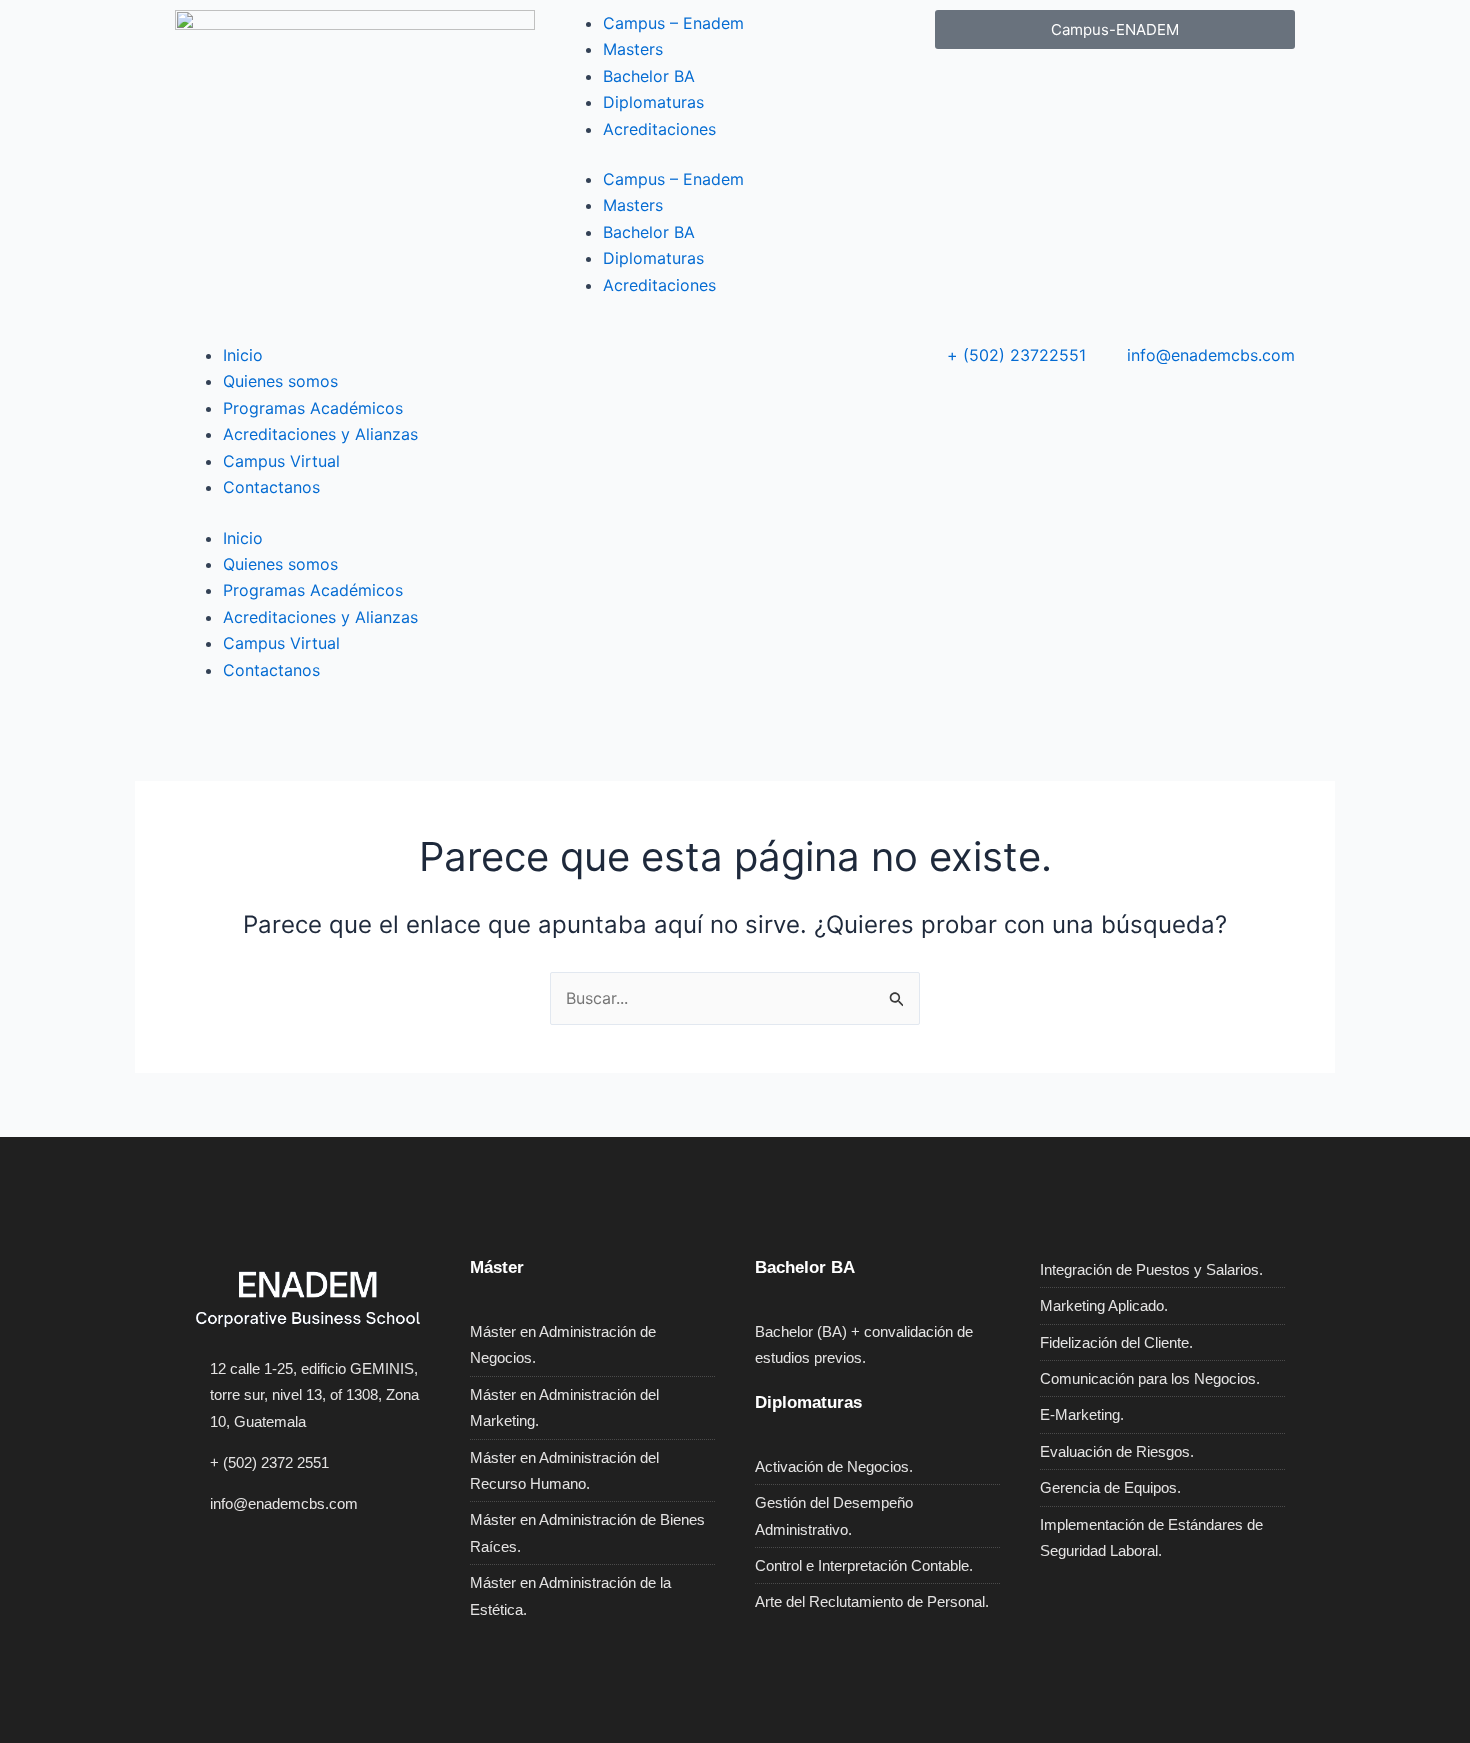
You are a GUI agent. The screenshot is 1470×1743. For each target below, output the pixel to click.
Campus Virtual (281, 461)
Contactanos (271, 487)
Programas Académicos (313, 408)
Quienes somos (280, 381)
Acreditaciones (659, 129)
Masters (633, 49)
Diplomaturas (653, 102)
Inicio (243, 355)
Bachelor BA (649, 76)
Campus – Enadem (673, 23)
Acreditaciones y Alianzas (320, 434)
